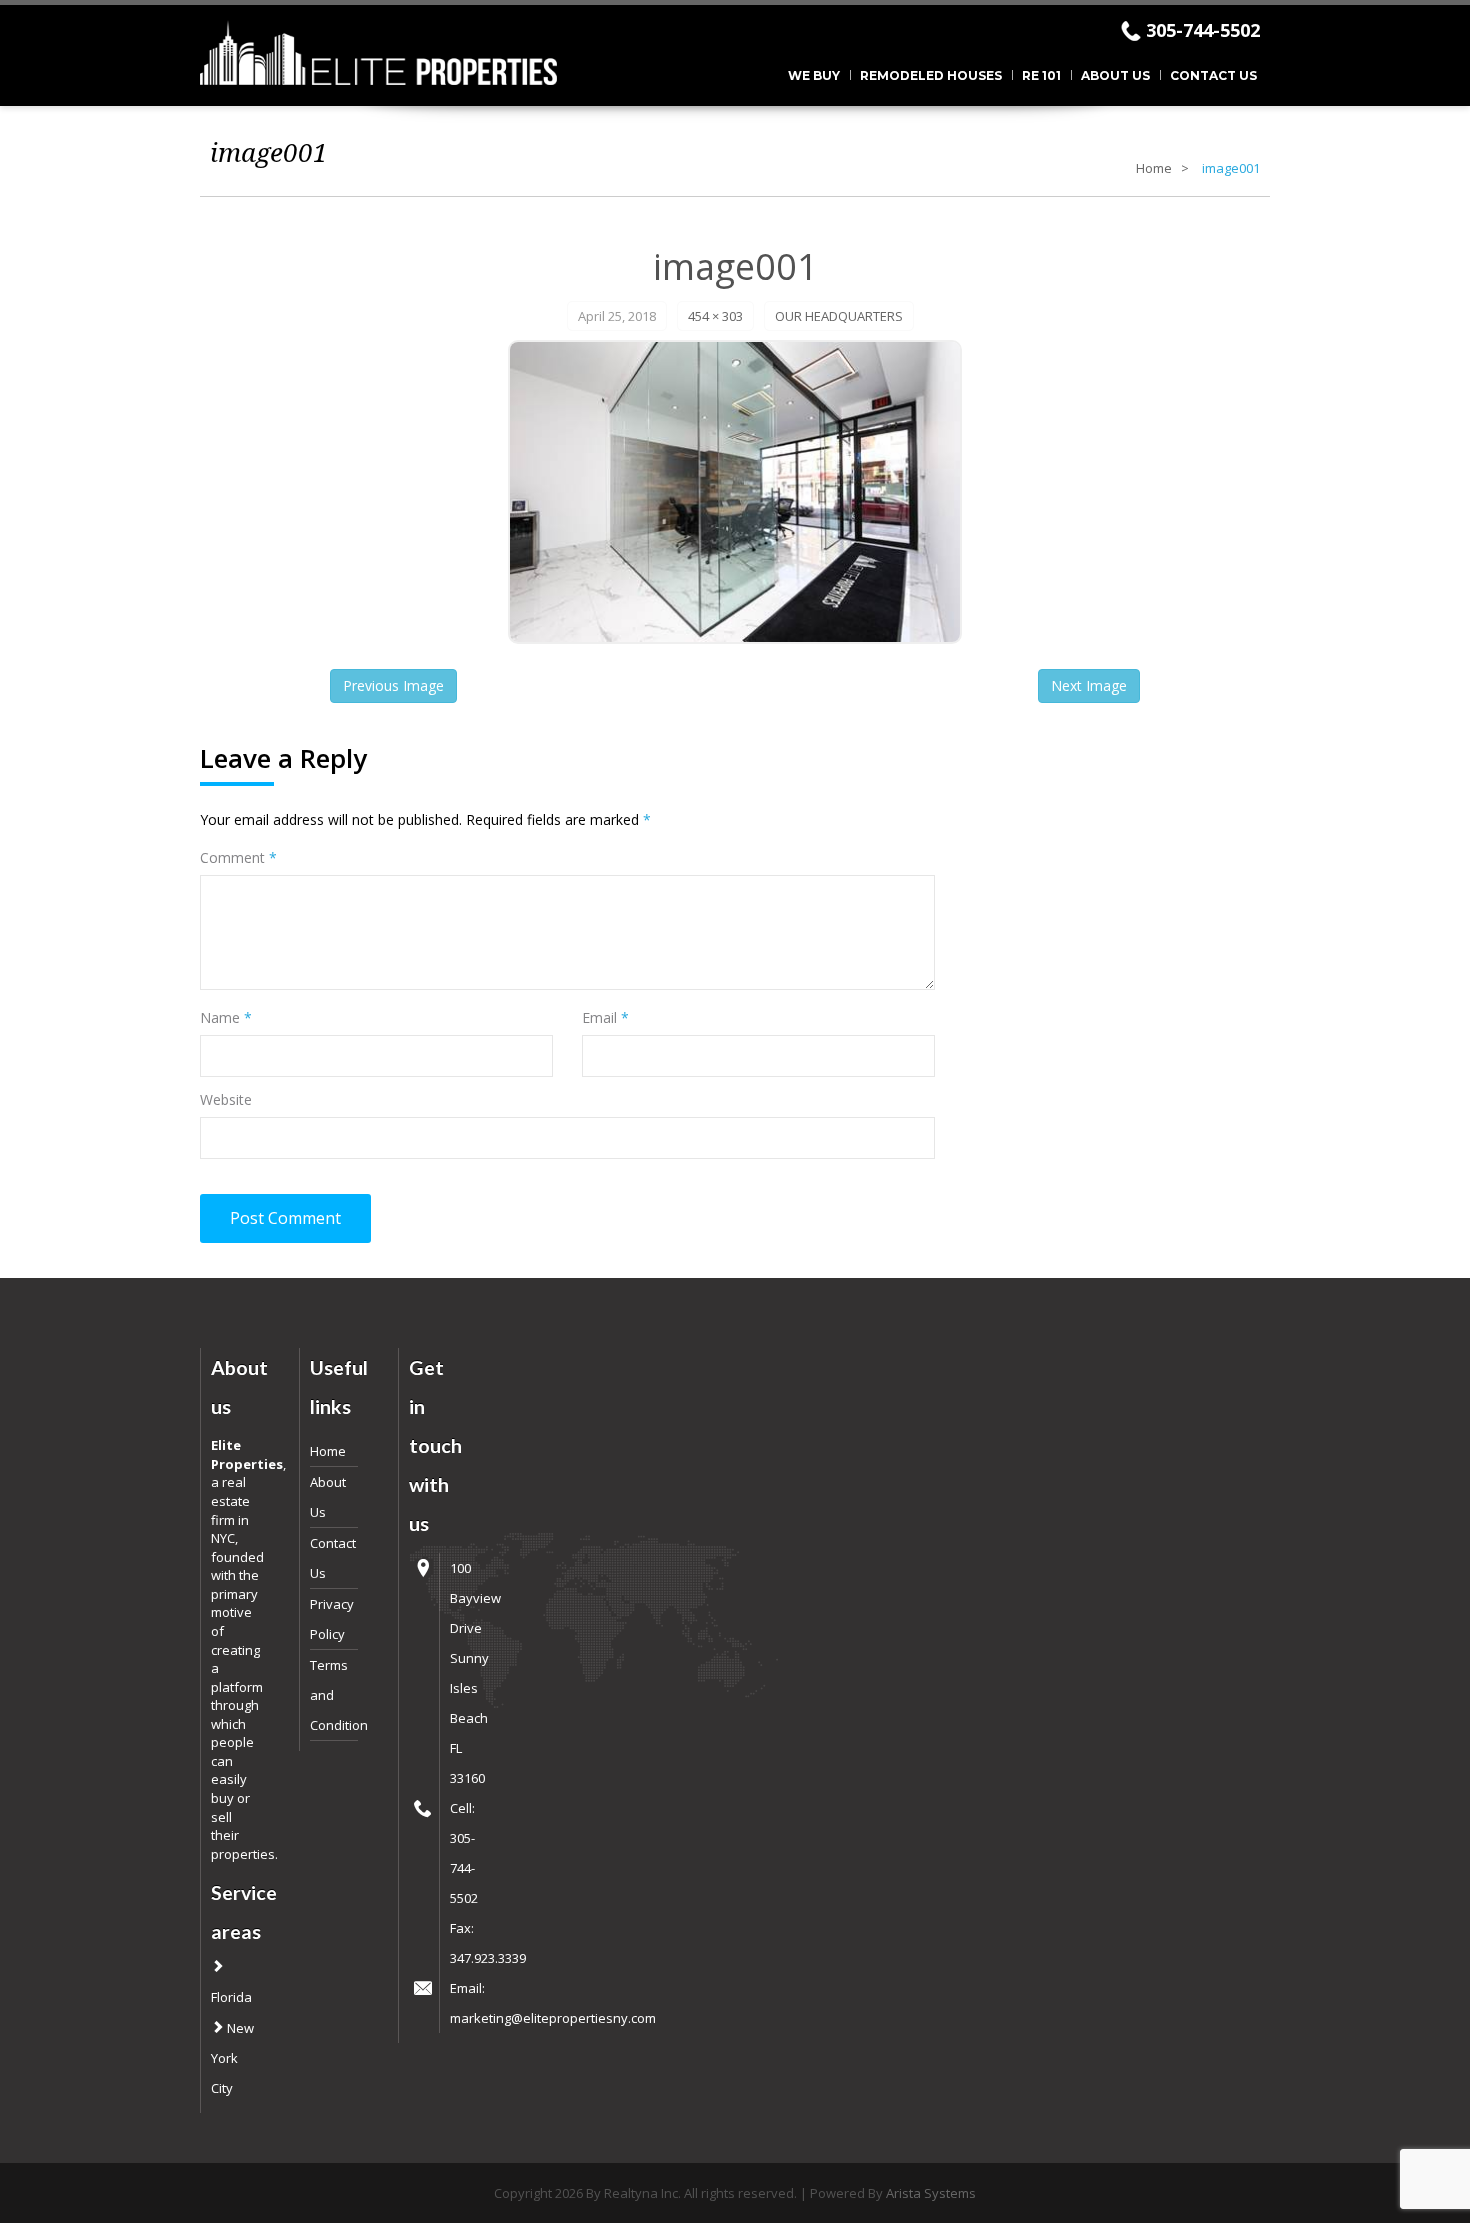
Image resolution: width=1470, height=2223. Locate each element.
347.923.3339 (488, 1958)
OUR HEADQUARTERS (839, 316)
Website (226, 1099)
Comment (238, 857)
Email (605, 1017)
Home (1154, 168)
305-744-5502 (1203, 30)
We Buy (814, 75)
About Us (1115, 75)
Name (226, 1017)
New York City (232, 2058)
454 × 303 (715, 316)
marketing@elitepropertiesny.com (553, 2018)
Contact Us (1213, 75)
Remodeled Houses (931, 75)
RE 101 (1041, 75)
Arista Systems (931, 2193)
